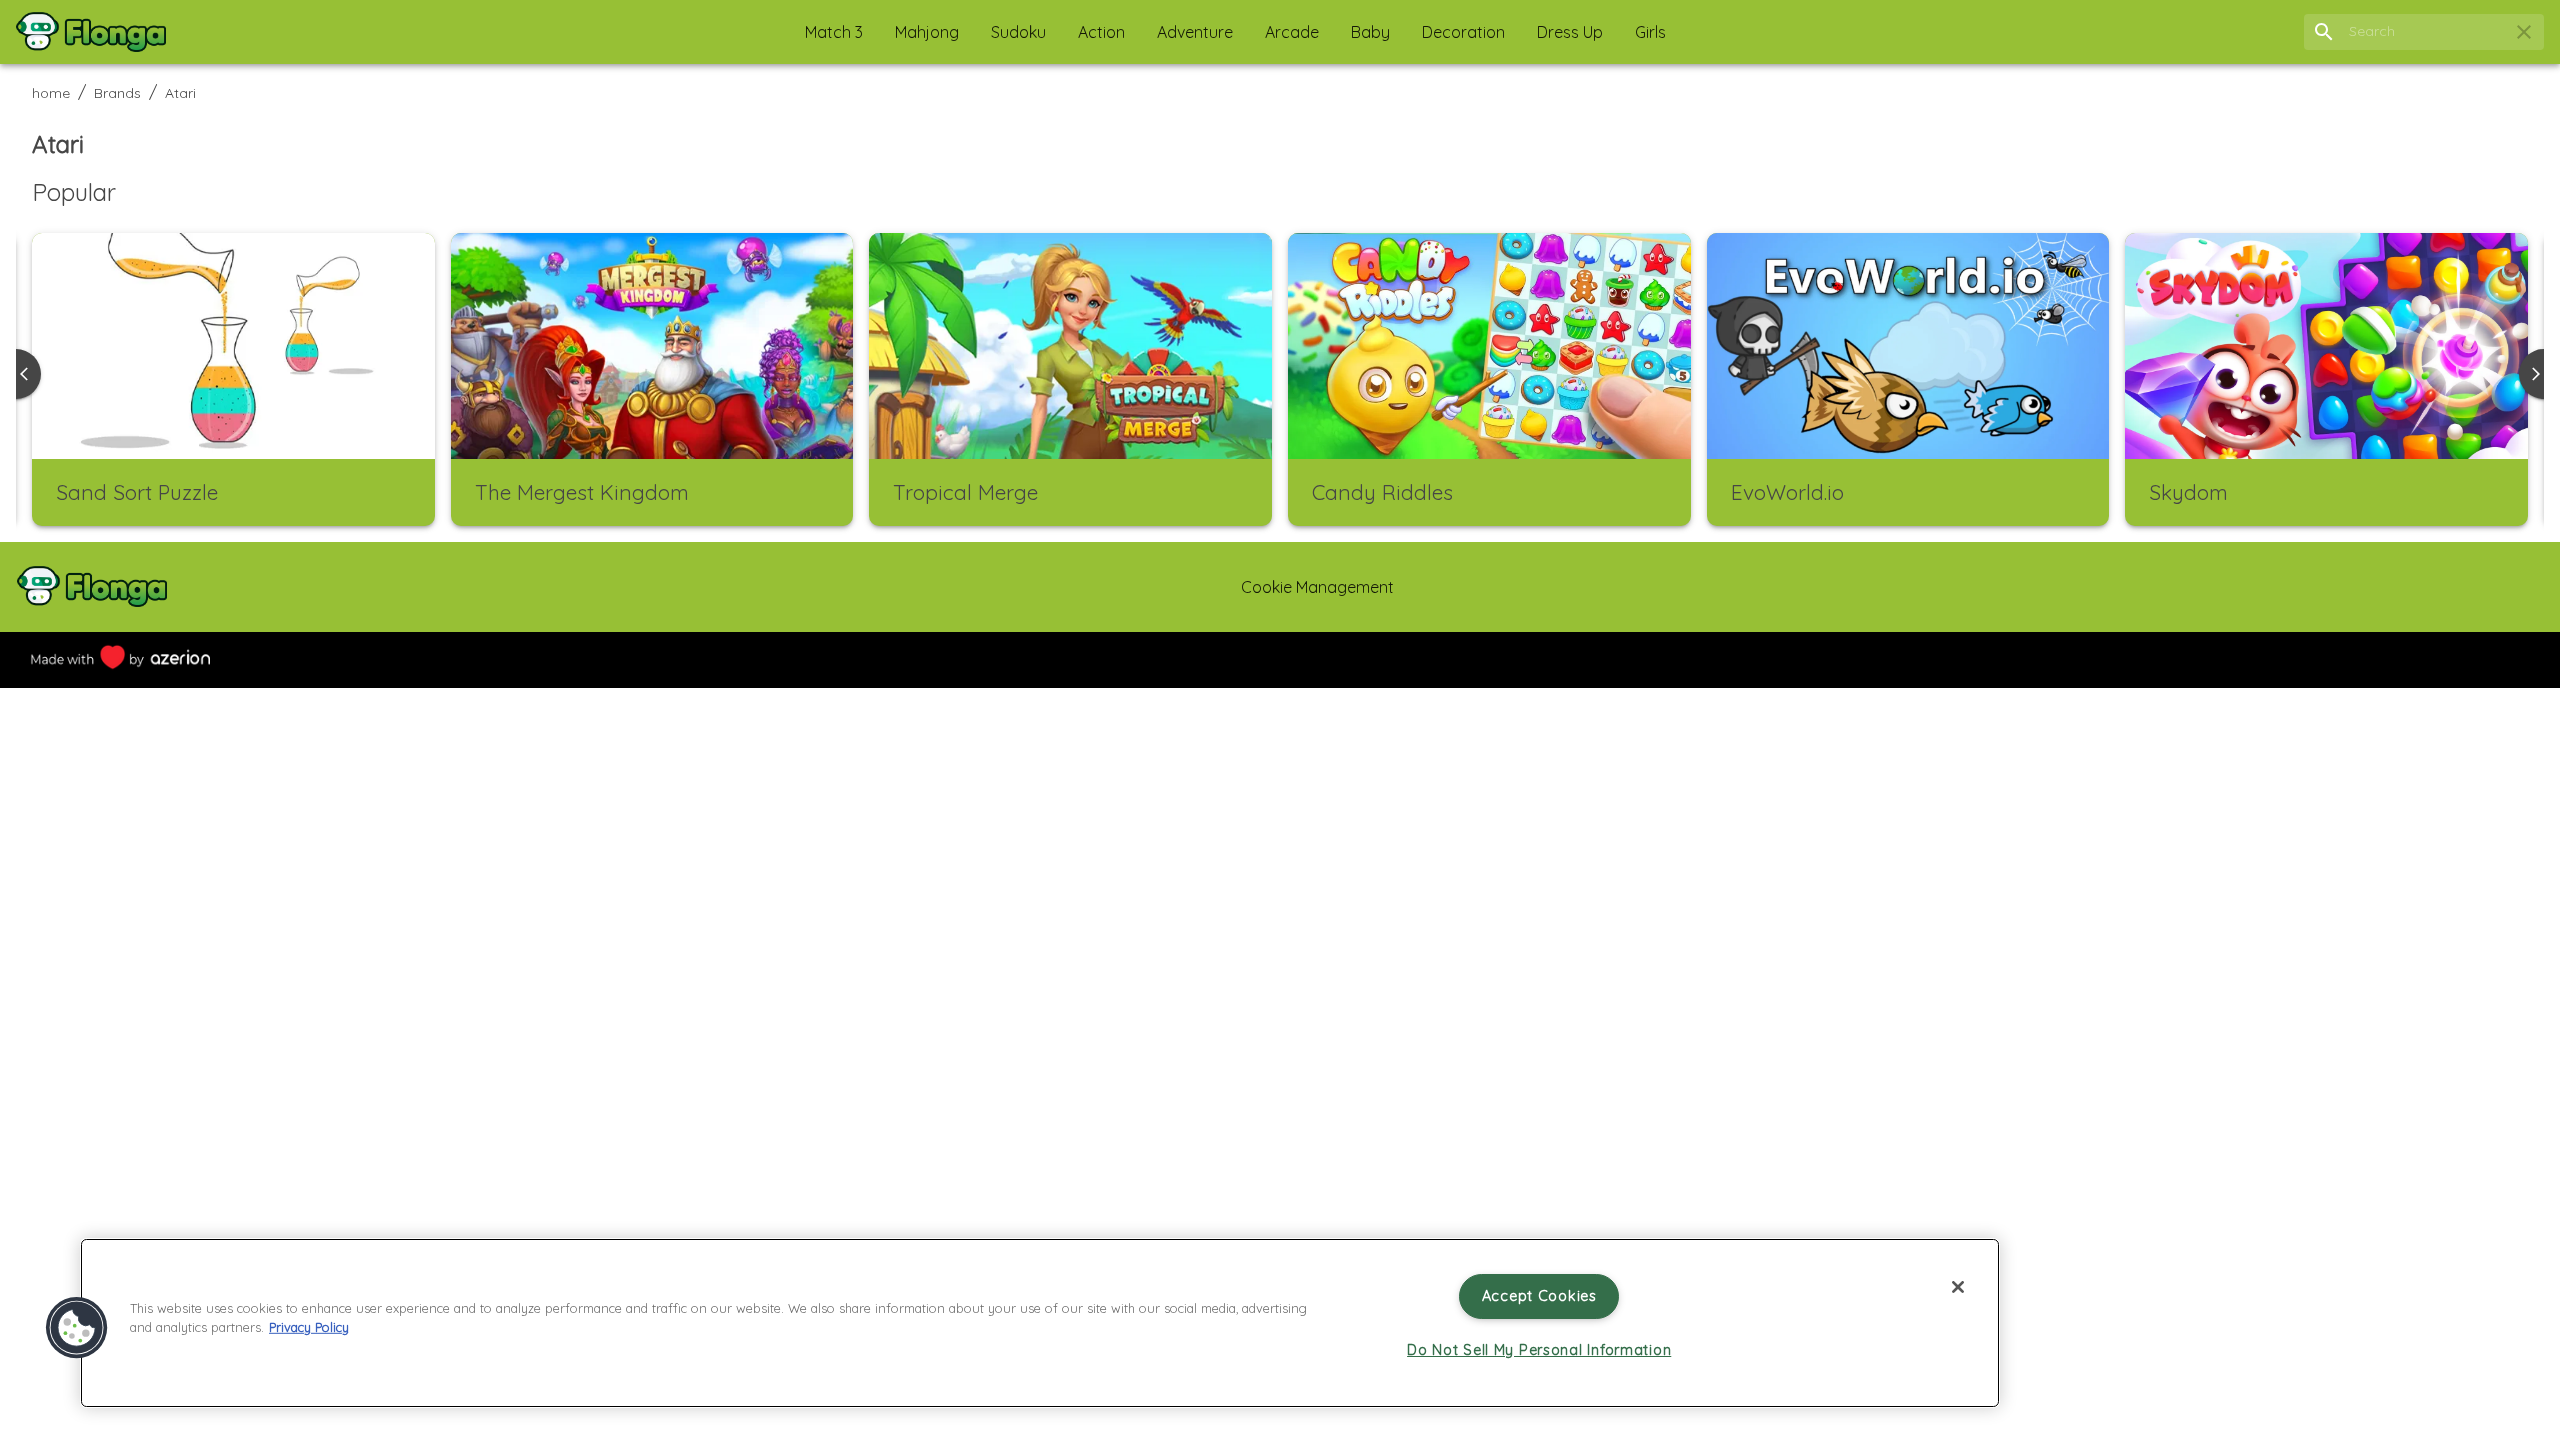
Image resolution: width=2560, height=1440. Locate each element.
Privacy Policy (309, 1327)
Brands (117, 93)
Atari (180, 93)
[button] (834, 32)
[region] (1040, 1323)
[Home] (91, 32)
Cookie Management (1317, 587)
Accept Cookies (1539, 1296)
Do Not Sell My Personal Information (1539, 1350)
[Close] (1958, 1287)
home (51, 93)
